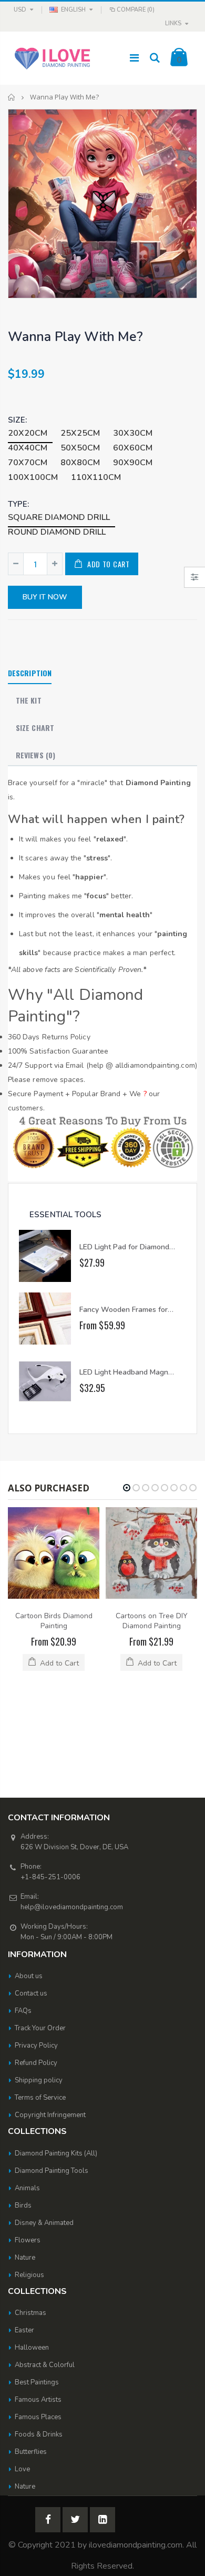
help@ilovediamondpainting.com (72, 1816)
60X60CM (133, 448)
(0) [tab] (35, 755)
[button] (127, 1488)
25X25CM (80, 433)
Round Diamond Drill (57, 532)
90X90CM (133, 463)
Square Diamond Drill (59, 517)
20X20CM (28, 433)
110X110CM (96, 477)
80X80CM (80, 463)
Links (173, 23)
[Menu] (134, 58)
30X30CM (133, 433)
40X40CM (28, 448)
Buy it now (45, 597)
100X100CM (33, 477)
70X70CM (28, 463)
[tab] (30, 674)
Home (12, 97)
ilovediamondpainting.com (136, 2453)
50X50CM (80, 448)
